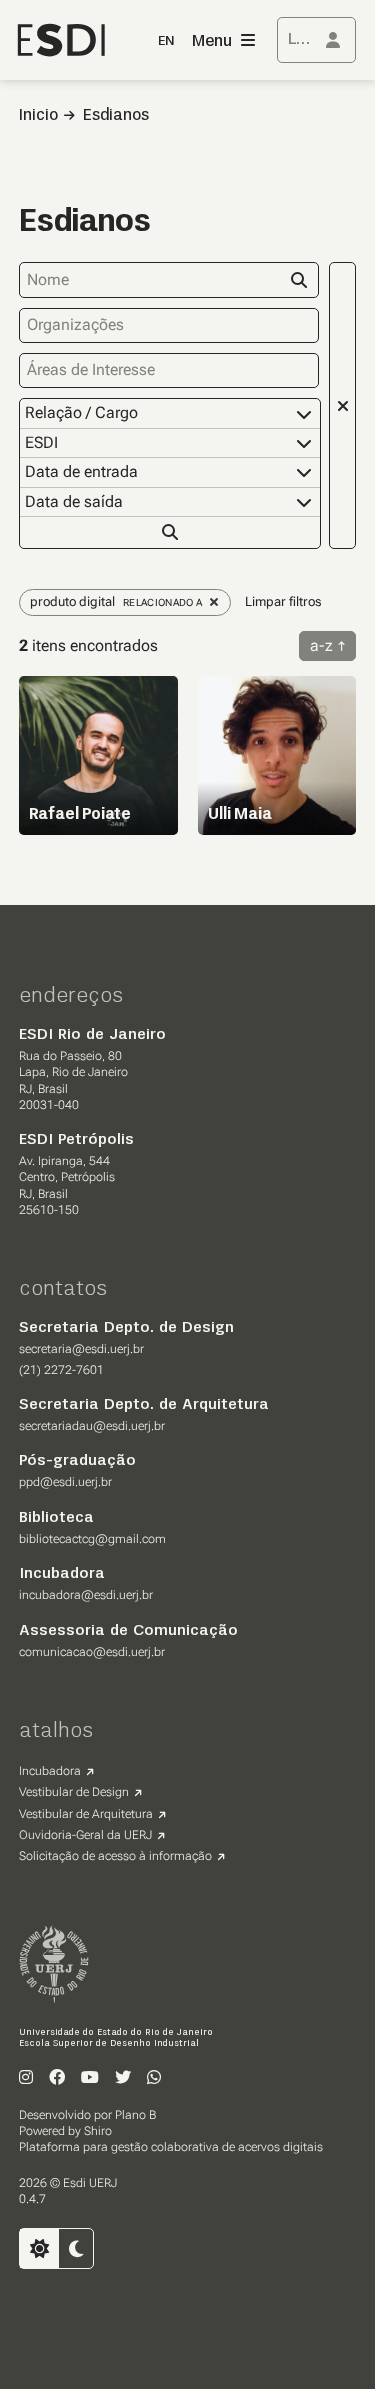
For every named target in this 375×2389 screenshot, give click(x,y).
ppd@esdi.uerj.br (65, 1482)
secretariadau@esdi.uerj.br (92, 1426)
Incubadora (50, 1771)
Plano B (135, 2115)
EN (166, 41)
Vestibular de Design (74, 1792)
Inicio (38, 116)
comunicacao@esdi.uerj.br (92, 1652)
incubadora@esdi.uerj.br (86, 1595)
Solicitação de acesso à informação (115, 1856)
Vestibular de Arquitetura (86, 1814)
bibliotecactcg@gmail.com (92, 1539)
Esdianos (116, 116)
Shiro (98, 2131)
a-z (321, 645)
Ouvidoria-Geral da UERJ (85, 1835)
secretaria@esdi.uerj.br (81, 1349)
